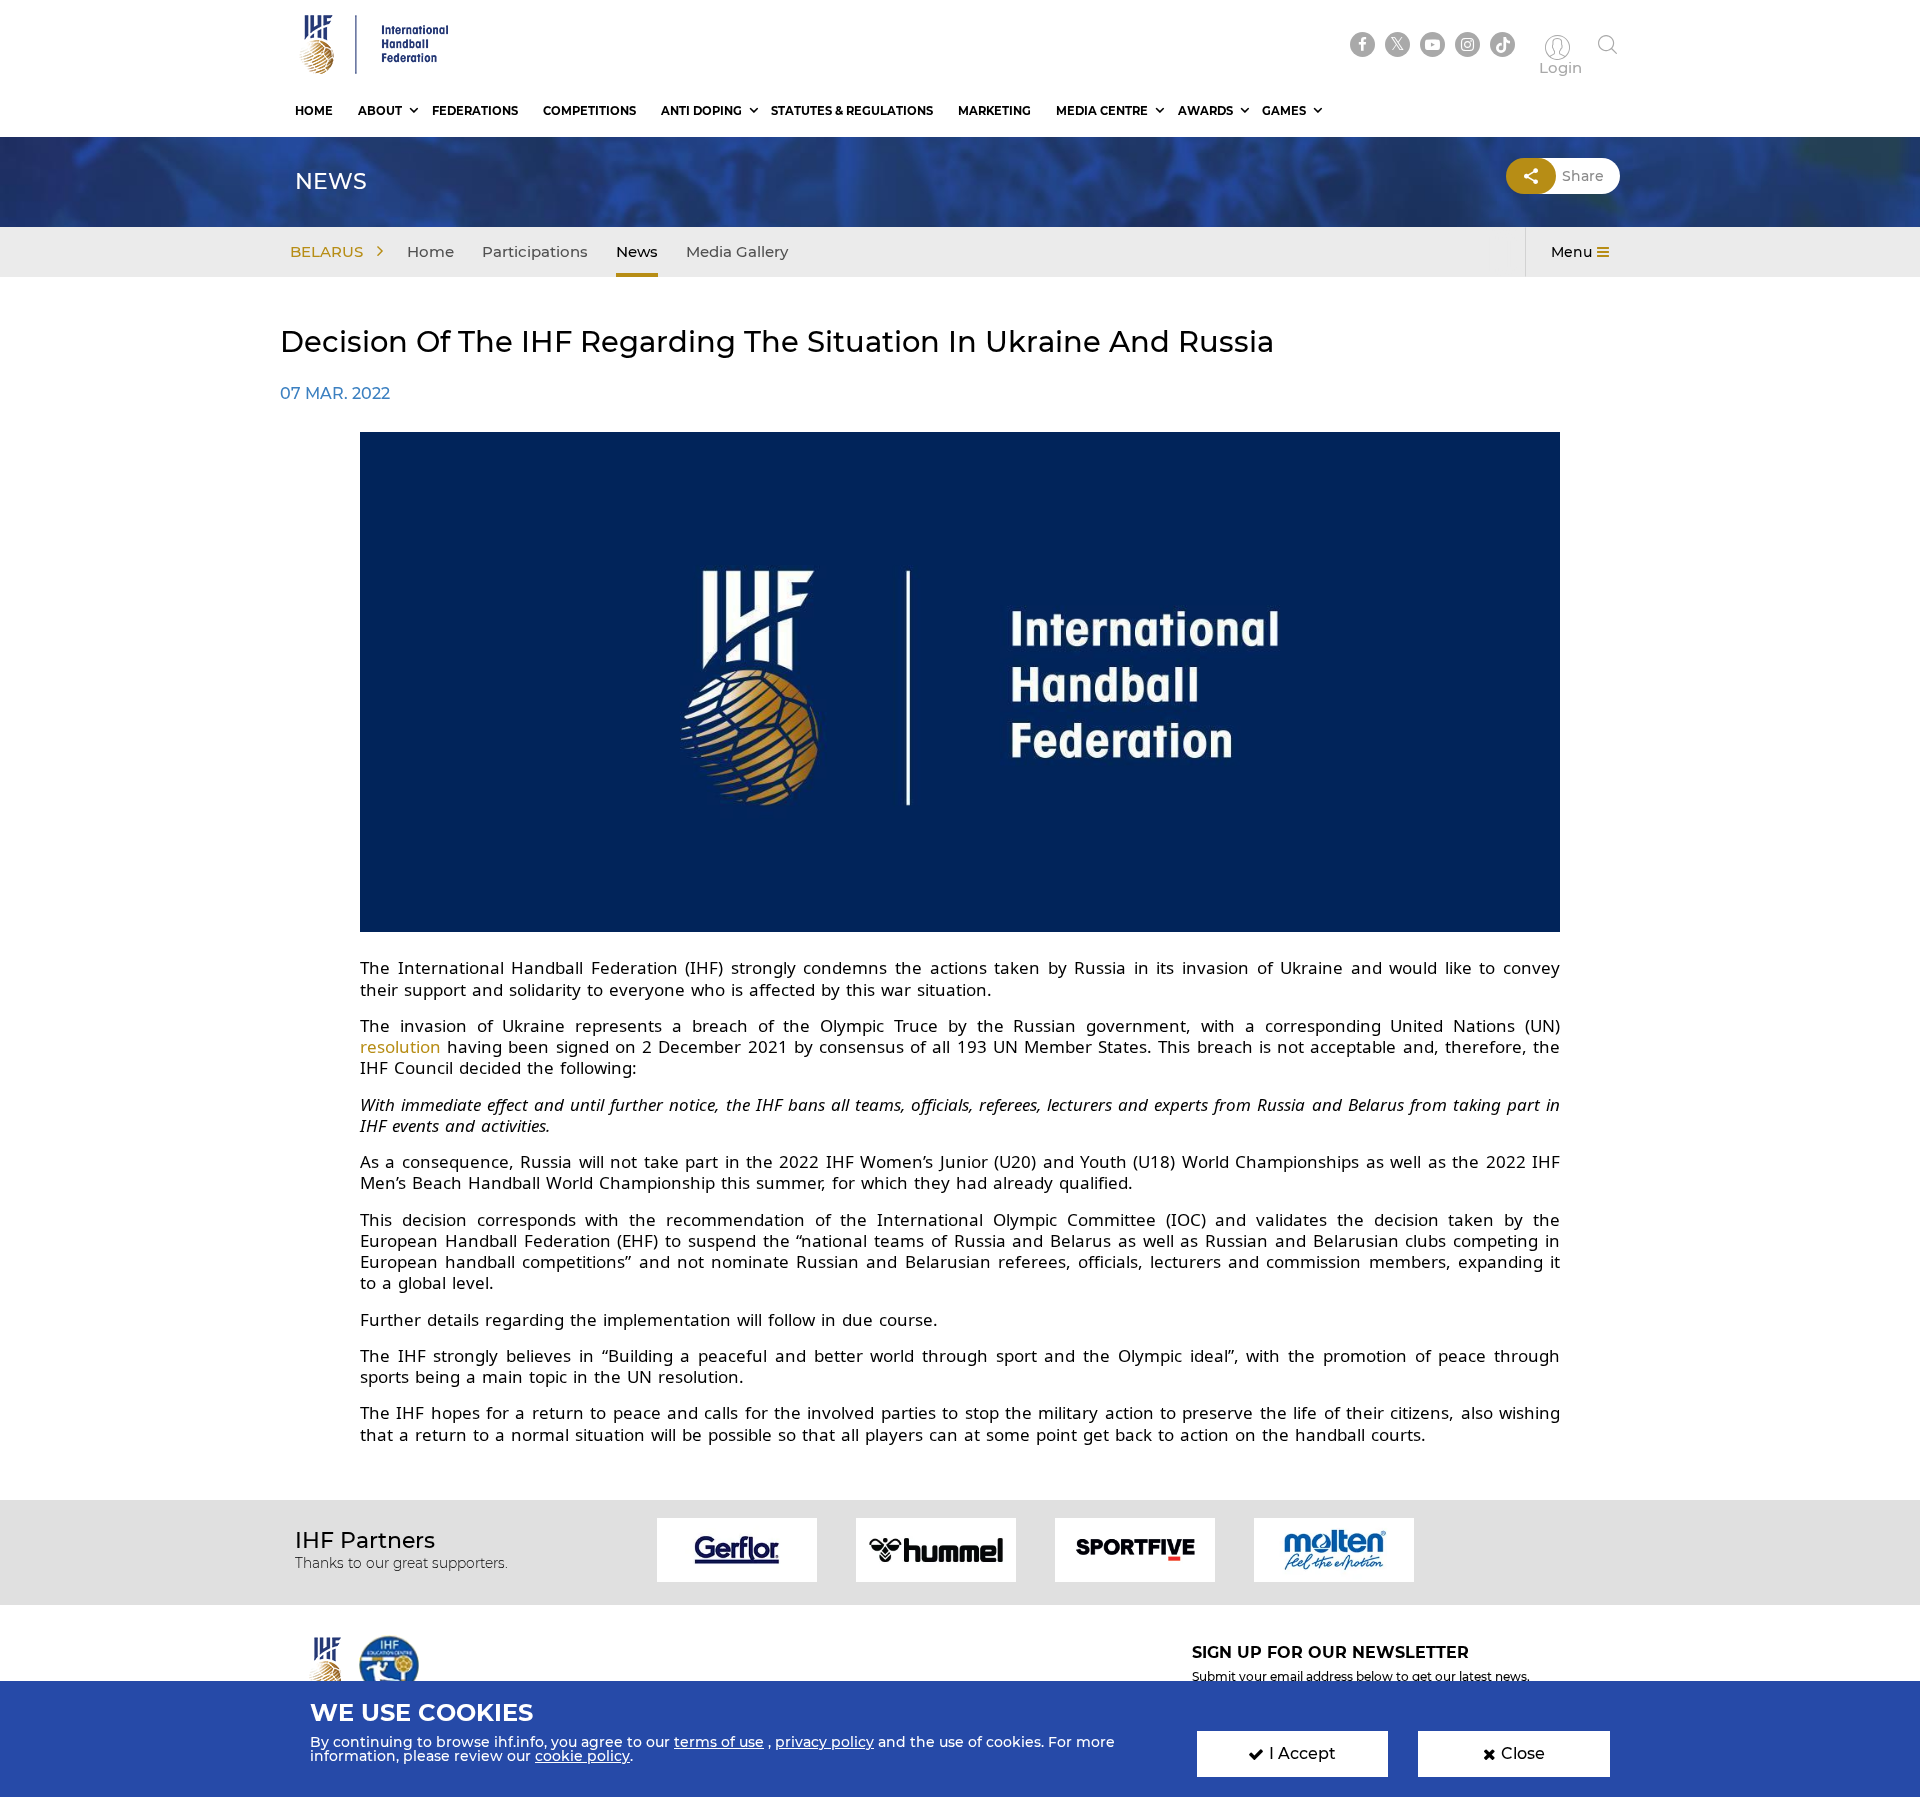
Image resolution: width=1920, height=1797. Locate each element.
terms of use (719, 1742)
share (1583, 176)
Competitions (589, 111)
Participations (535, 251)
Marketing (994, 111)
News (637, 251)
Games (1284, 111)
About (380, 111)
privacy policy (824, 1742)
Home (314, 111)
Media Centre (1102, 111)
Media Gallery (737, 251)
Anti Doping (701, 111)
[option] (737, 1548)
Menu (1571, 252)
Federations (475, 111)
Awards (1205, 111)
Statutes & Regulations (852, 111)
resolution (400, 1046)
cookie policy (582, 1756)
